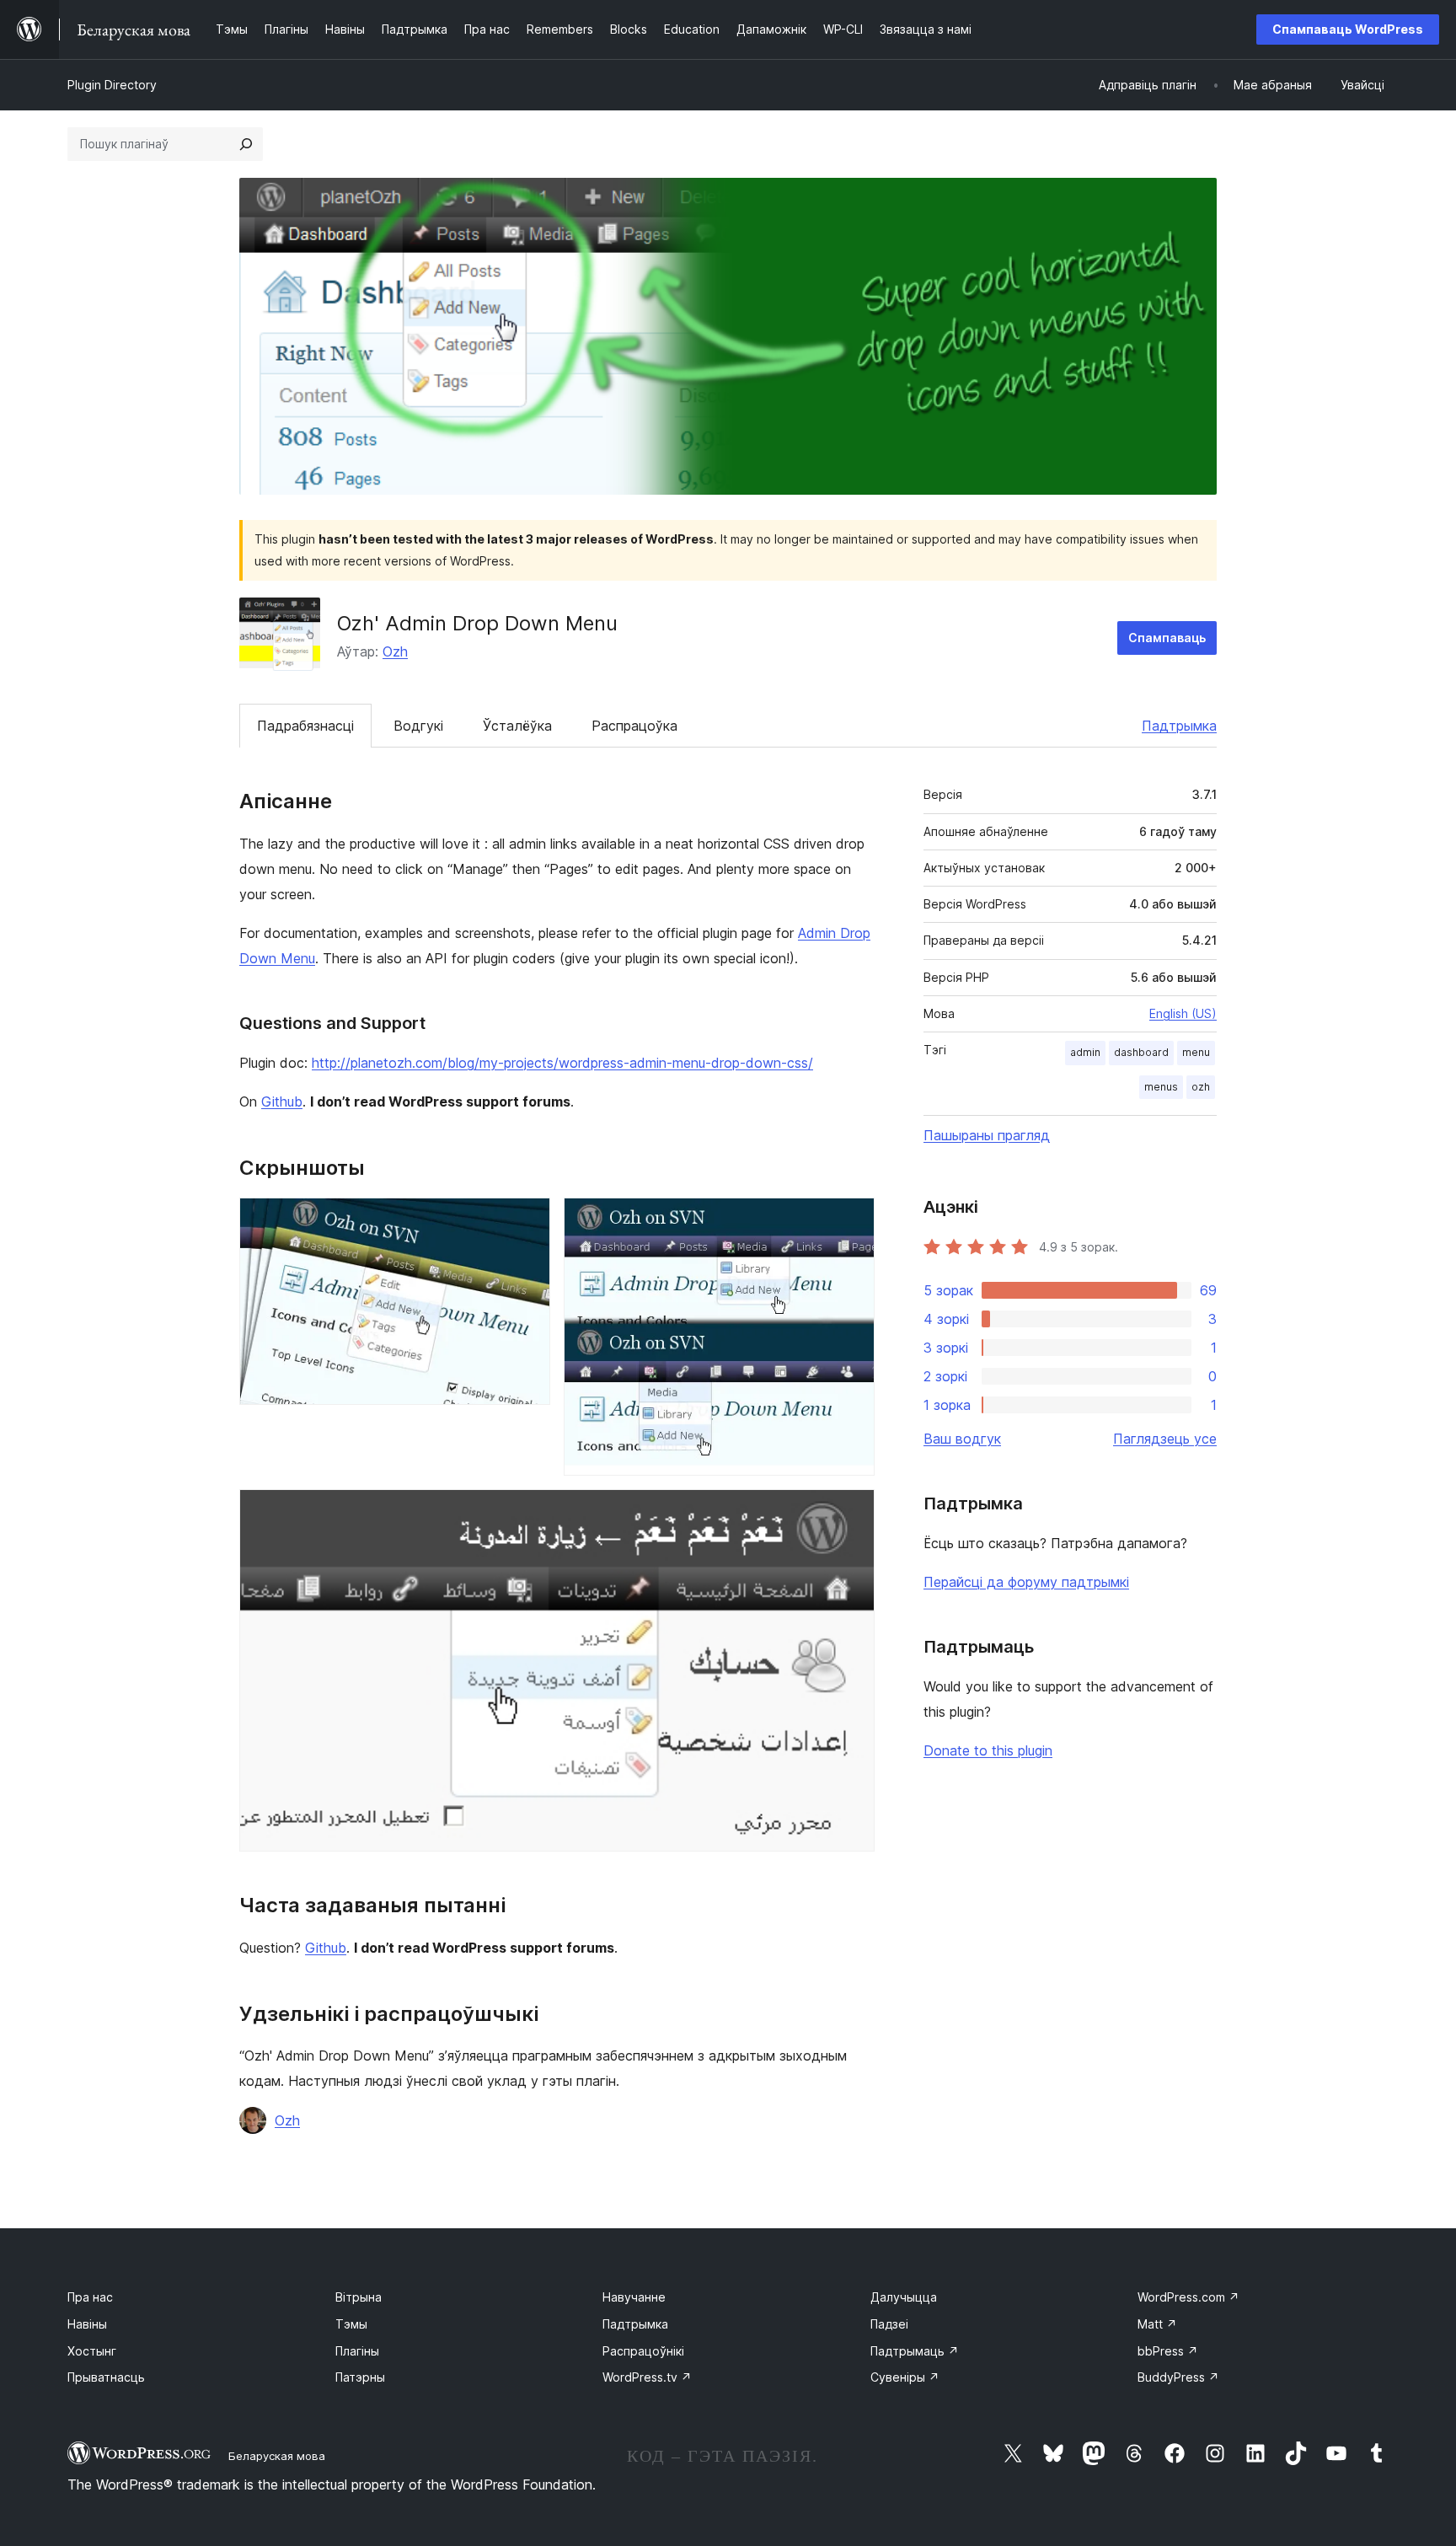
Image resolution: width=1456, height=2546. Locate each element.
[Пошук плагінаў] (246, 144)
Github (282, 1101)
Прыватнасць (106, 2377)
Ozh (395, 651)
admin (1085, 1052)
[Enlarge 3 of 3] (852, 1512)
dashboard (1141, 1052)
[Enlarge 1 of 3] (527, 1220)
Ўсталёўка (517, 726)
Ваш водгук (962, 1439)
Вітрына (359, 2297)
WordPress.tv (647, 2377)
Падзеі (889, 2324)
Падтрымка (1179, 726)
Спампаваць (1167, 638)
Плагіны (357, 2351)
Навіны (87, 2324)
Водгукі (418, 726)
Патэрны (360, 2377)
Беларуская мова (277, 2456)
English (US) (1183, 1013)
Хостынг (92, 2351)
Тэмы (351, 2324)
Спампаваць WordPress (1348, 29)
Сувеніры (905, 2377)
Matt (1157, 2324)
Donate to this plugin (988, 1750)
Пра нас (90, 2297)
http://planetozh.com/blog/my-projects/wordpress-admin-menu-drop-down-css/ (562, 1063)
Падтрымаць (915, 2351)
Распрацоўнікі (643, 2351)
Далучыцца (904, 2297)
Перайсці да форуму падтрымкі (1026, 1582)
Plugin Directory (112, 85)
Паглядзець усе (1165, 1439)
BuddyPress (1178, 2377)
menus (1161, 1087)
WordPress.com (1188, 2297)
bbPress (1168, 2351)
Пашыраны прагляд (987, 1135)
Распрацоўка (634, 726)
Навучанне (634, 2297)
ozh (1201, 1087)
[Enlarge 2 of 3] (852, 1220)
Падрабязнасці (305, 726)
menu (1196, 1052)
